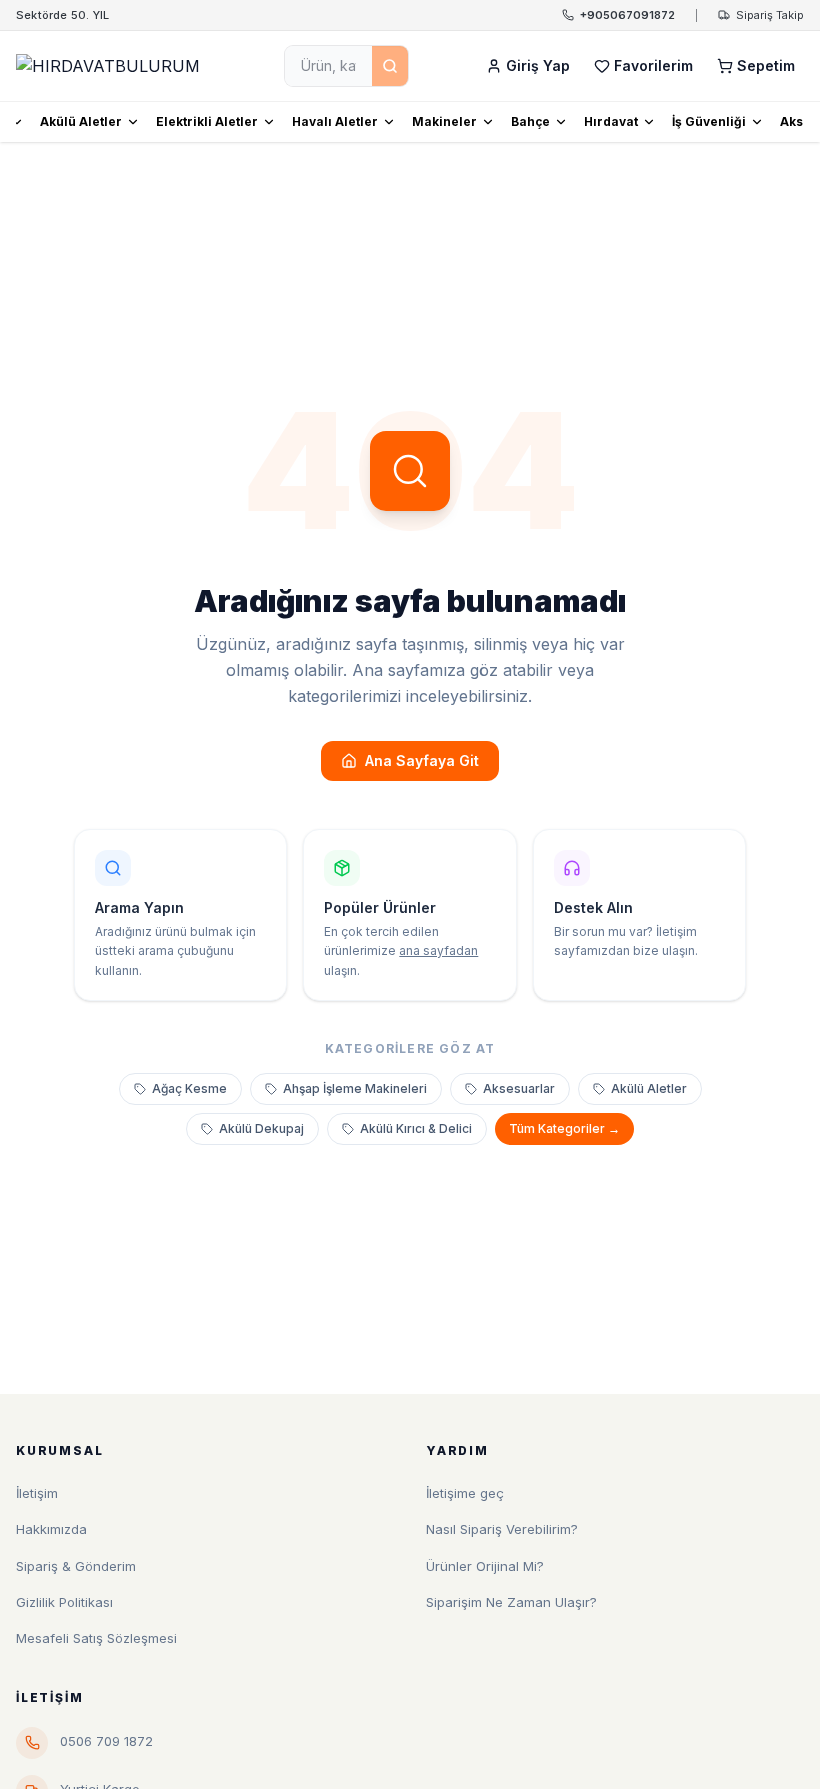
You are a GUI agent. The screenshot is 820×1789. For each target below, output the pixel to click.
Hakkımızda (51, 1529)
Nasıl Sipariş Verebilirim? (502, 1529)
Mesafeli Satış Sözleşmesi (96, 1638)
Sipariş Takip (770, 15)
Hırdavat (611, 121)
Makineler (444, 121)
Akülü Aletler (81, 121)
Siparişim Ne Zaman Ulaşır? (511, 1602)
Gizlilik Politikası (64, 1602)
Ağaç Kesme (189, 1088)
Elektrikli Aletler (207, 121)
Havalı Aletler (335, 121)
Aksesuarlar (519, 1088)
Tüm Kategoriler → (564, 1128)
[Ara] (390, 66)
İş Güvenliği (709, 121)
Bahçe (530, 121)
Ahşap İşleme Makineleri (355, 1088)
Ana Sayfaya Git (422, 760)
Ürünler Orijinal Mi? (485, 1566)
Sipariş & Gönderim (76, 1566)
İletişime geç (465, 1493)
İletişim (37, 1493)
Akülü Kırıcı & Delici (416, 1128)
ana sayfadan (438, 950)
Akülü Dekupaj (261, 1128)
